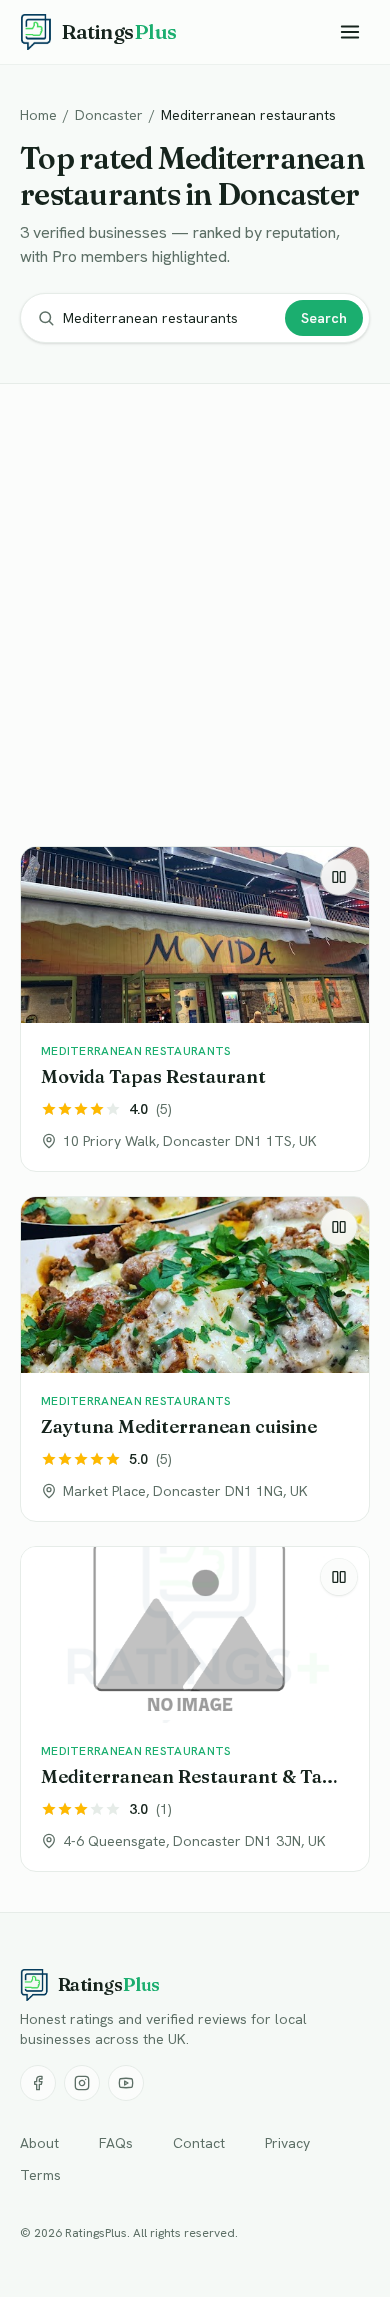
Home (38, 115)
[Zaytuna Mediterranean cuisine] (195, 1359)
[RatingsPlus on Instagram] (82, 2083)
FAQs (116, 2143)
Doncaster (109, 115)
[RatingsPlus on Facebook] (38, 2083)
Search (324, 318)
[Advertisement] (195, 619)
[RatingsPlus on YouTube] (126, 2083)
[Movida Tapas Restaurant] (195, 1009)
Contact (199, 2143)
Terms (40, 2175)
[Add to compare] (339, 877)
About (39, 2143)
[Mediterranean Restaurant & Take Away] (195, 1709)
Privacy (287, 2143)
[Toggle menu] (350, 32)
